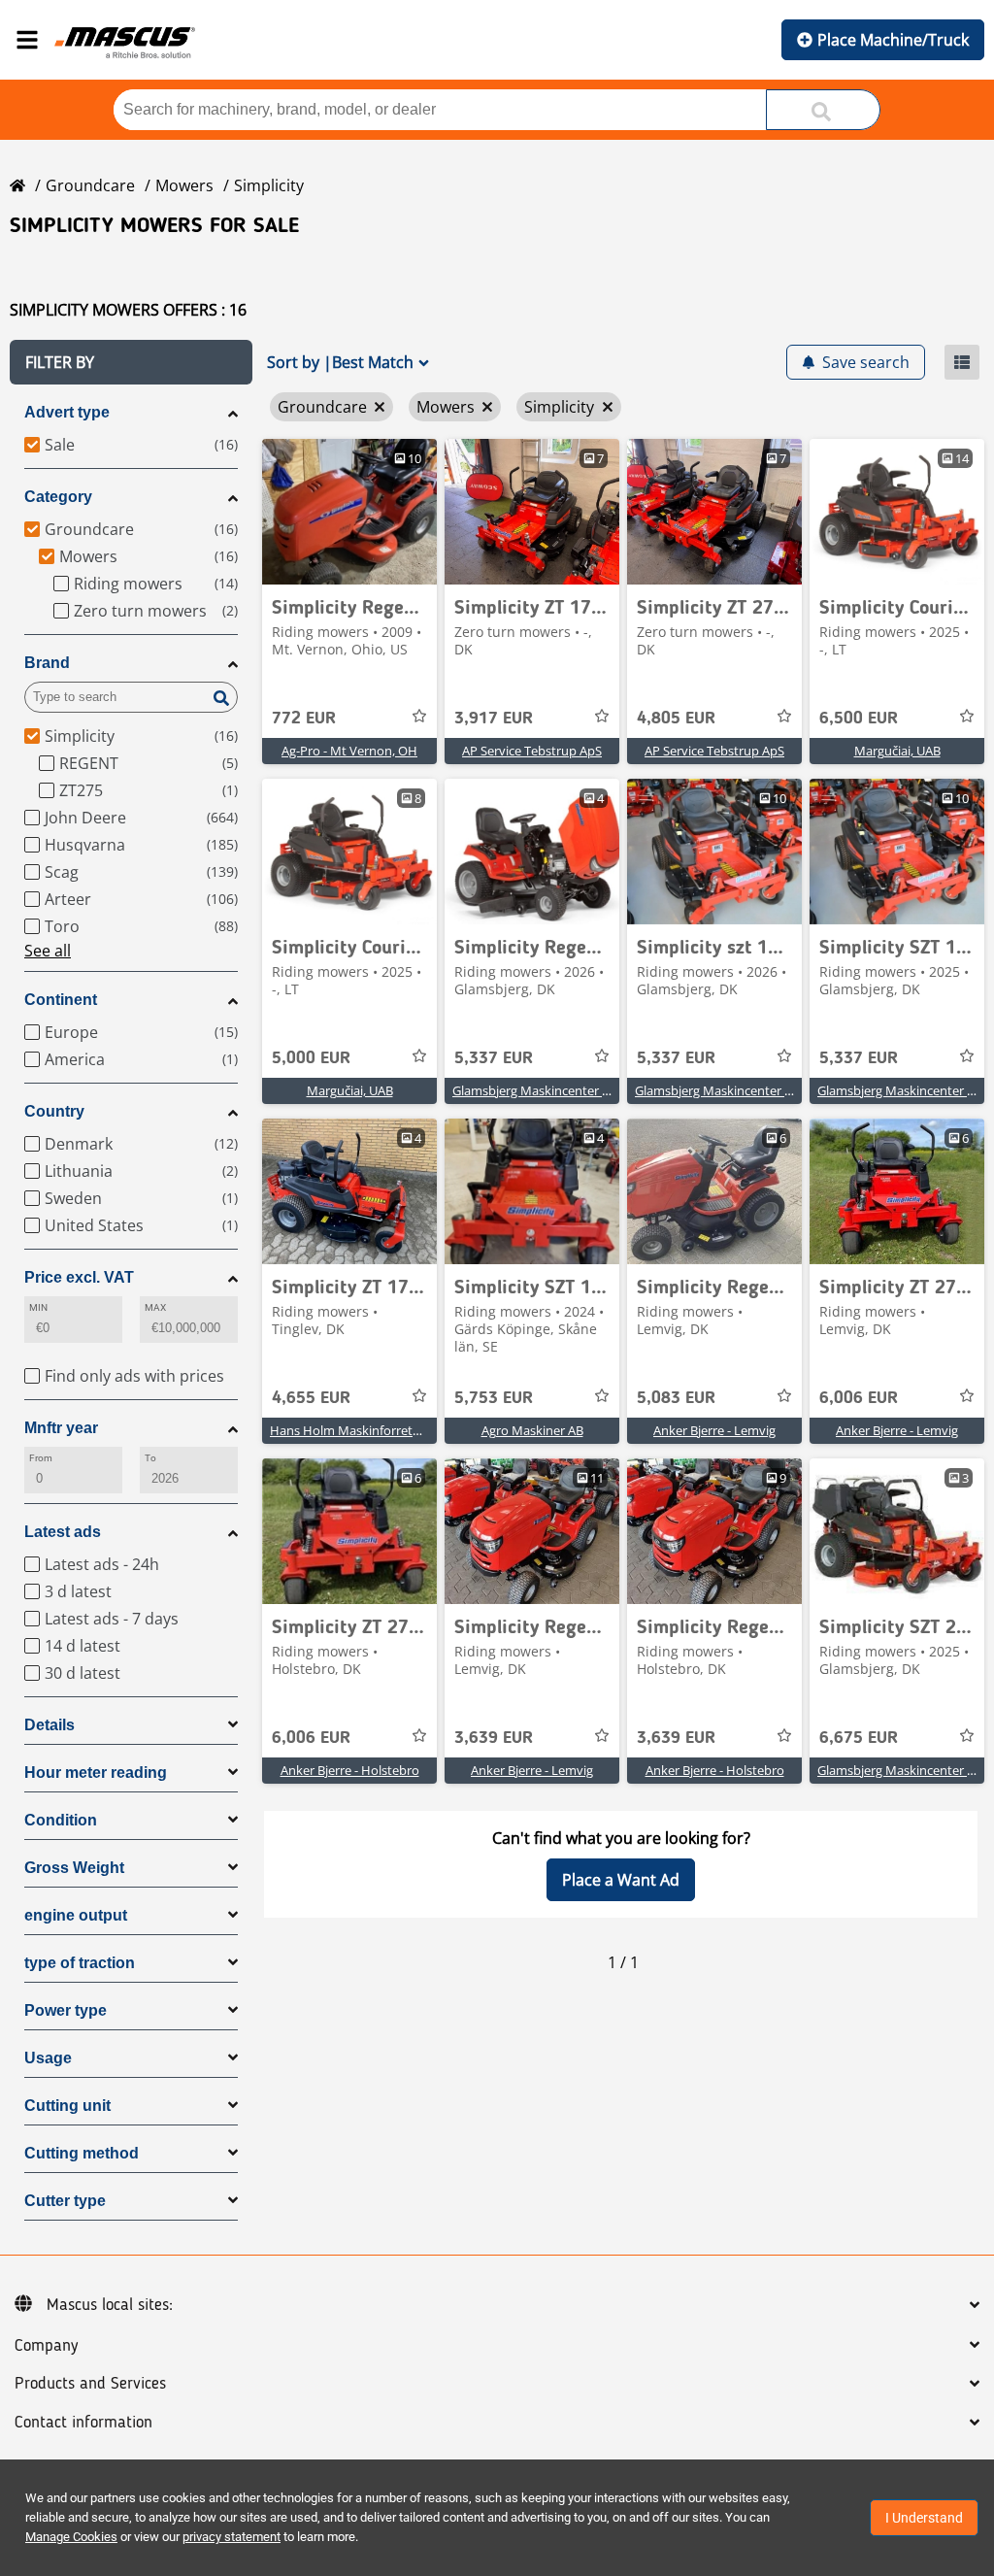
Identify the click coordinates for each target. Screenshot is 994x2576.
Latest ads (63, 1532)
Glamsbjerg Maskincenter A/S (537, 1090)
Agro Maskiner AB (532, 1430)
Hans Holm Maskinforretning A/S (365, 1430)
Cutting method (82, 2153)
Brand (47, 663)
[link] (349, 512)
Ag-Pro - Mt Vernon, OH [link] (349, 751)
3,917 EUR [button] (494, 719)
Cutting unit (67, 2106)
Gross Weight (74, 1868)
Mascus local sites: (110, 2305)
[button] (131, 362)
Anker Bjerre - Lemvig (714, 1430)
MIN (38, 1307)
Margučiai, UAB (897, 751)
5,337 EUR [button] (494, 1058)
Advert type (67, 412)
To (150, 1458)
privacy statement (232, 2537)
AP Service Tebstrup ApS (532, 751)
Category (58, 497)
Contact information (83, 2423)
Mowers (184, 185)
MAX (155, 1307)
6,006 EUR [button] (859, 1398)
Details (50, 1725)
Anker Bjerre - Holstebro (350, 1770)
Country (54, 1111)
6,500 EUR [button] (859, 719)
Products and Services (90, 2384)
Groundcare (90, 185)
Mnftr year (61, 1428)
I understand (924, 2518)
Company (46, 2346)
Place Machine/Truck (893, 40)
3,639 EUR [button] (494, 1738)
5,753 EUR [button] (494, 1398)
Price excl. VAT (79, 1277)
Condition (61, 1820)
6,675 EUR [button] (859, 1738)
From (41, 1458)
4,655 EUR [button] (311, 1398)
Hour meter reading (96, 1773)
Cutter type (65, 2201)
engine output (76, 1915)
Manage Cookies (71, 2537)
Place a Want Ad (621, 1880)
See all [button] (48, 951)
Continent (61, 1000)
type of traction (80, 1963)
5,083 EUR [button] (676, 1398)
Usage (48, 2058)
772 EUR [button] (304, 719)
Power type (66, 2010)
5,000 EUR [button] (311, 1058)
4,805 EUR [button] (676, 719)
